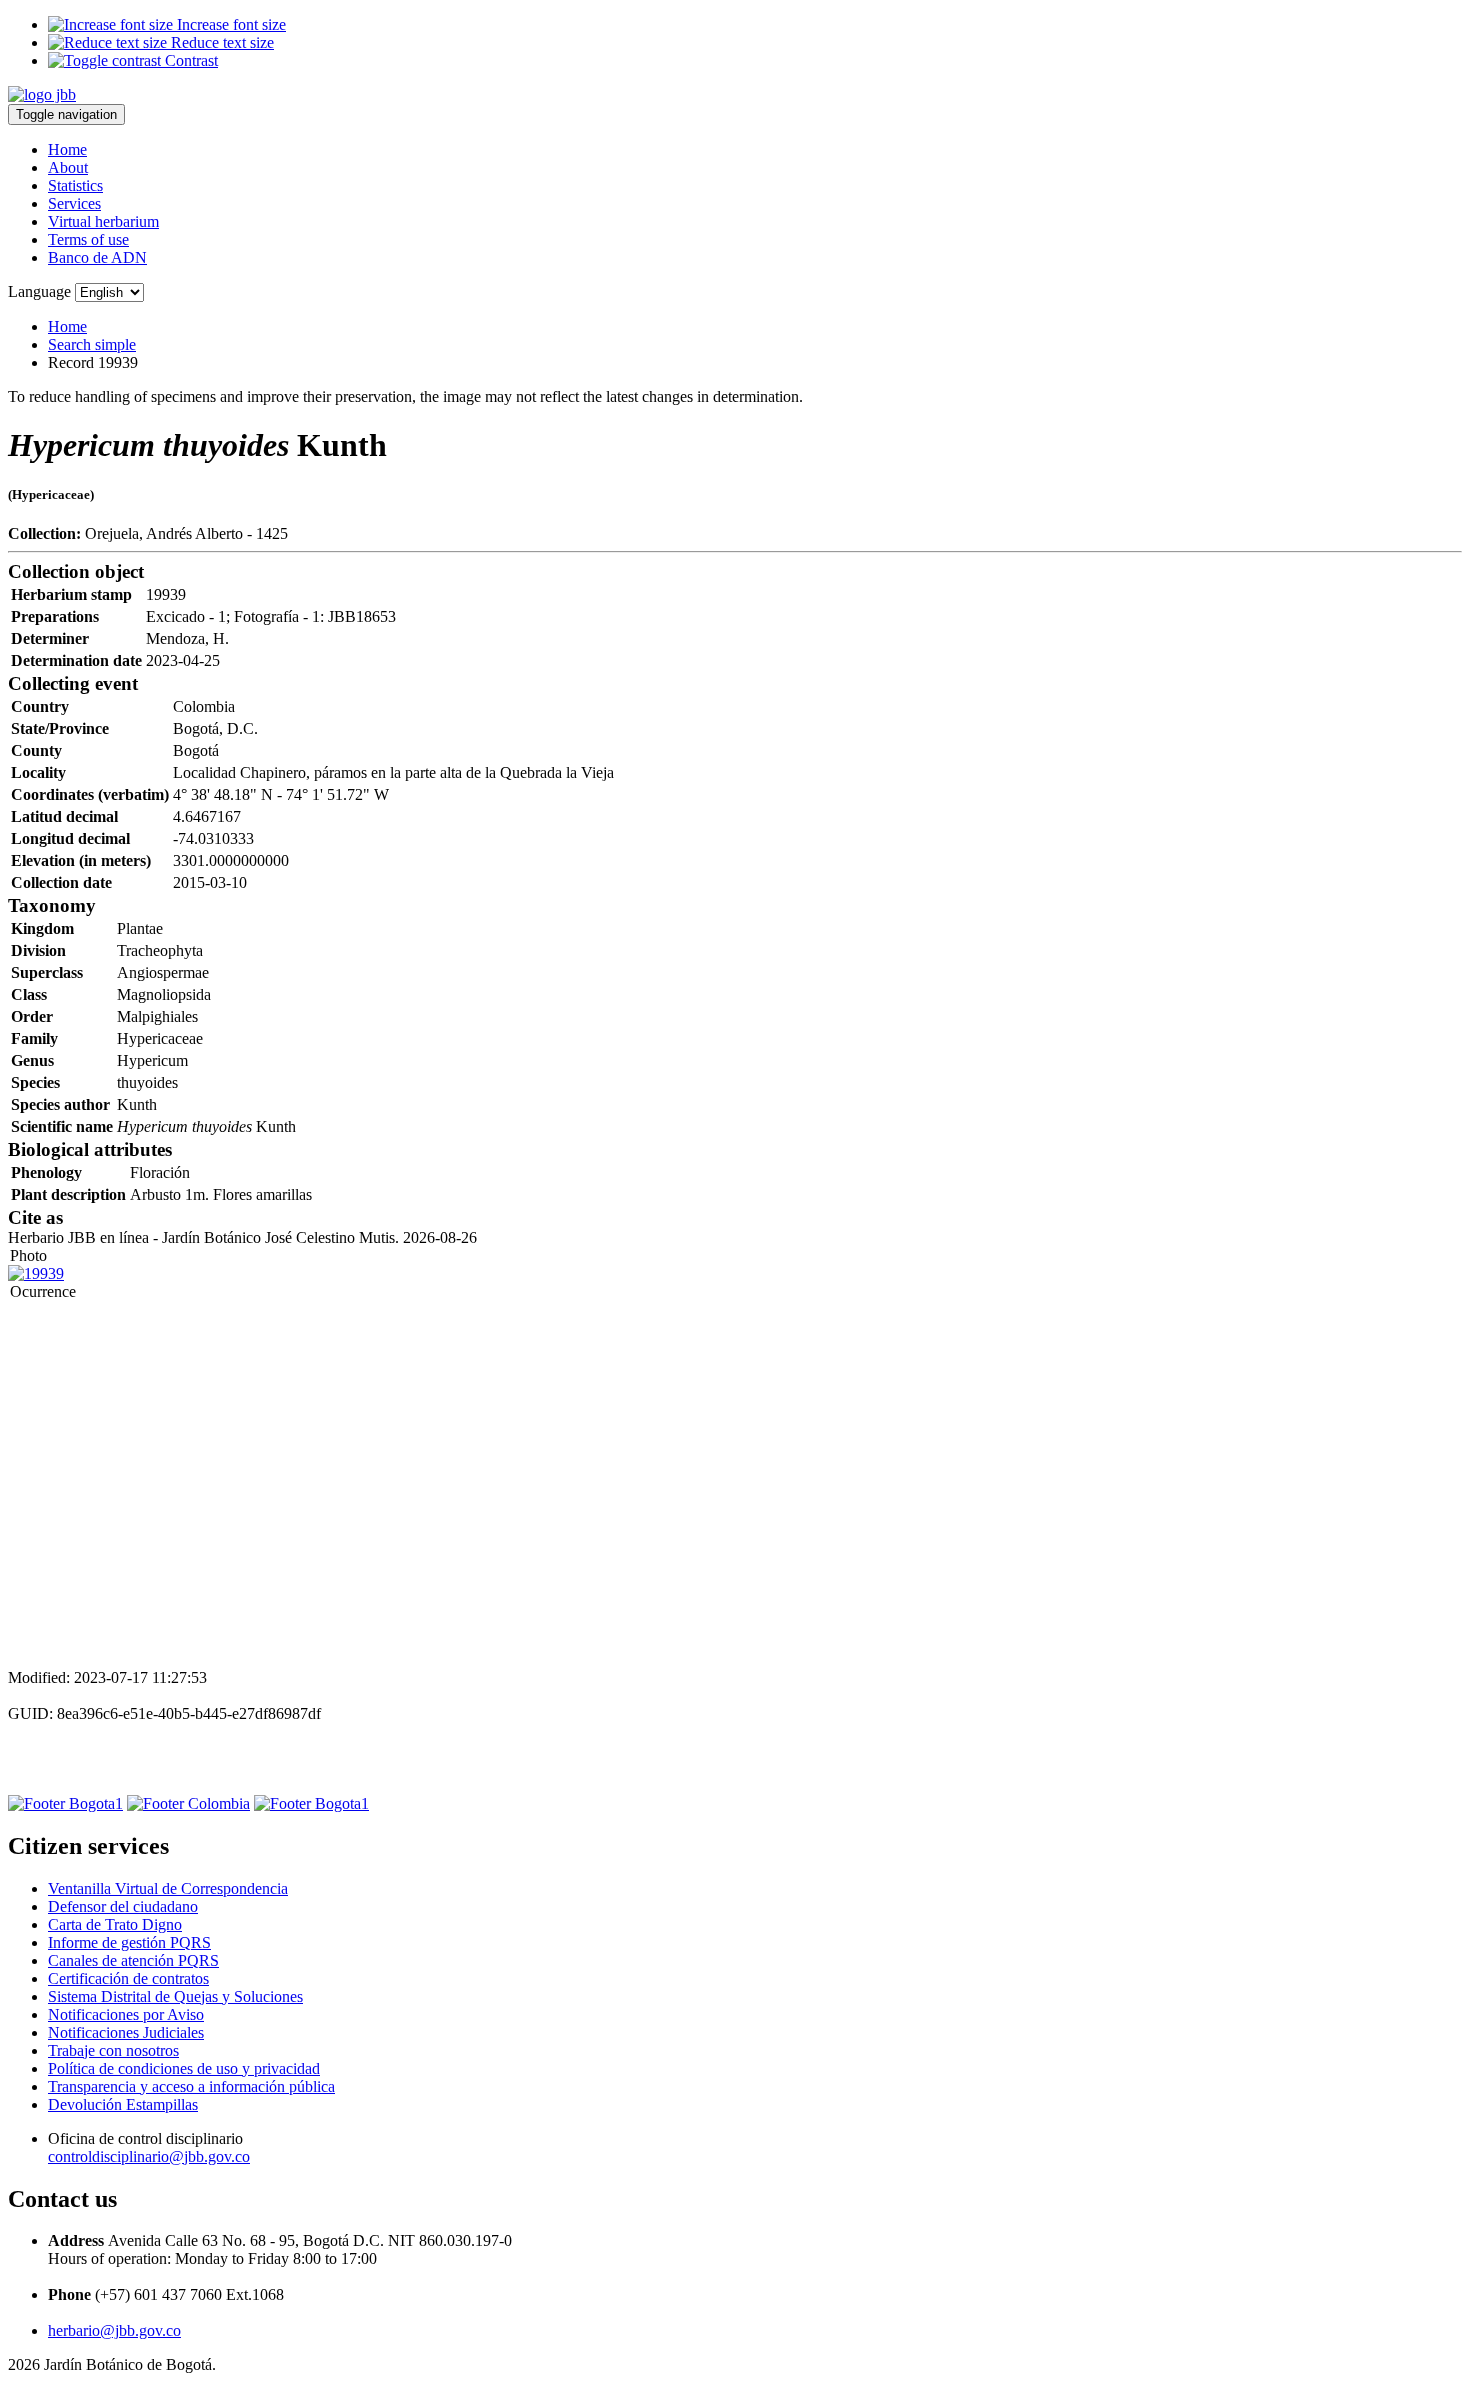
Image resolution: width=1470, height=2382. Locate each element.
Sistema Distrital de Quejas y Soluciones (175, 1996)
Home (67, 149)
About (68, 167)
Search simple (92, 344)
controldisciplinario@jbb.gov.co (149, 2156)
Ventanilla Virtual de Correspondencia (168, 1888)
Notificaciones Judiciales (126, 2032)
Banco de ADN (97, 257)
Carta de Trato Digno (115, 1924)
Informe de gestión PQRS (129, 1942)
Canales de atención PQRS (133, 1960)
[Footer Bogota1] (65, 1803)
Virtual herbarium (103, 221)
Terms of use (88, 239)
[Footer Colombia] (188, 1803)
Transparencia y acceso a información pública (191, 2086)
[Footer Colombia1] (311, 1803)
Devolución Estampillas (123, 2104)
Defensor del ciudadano (123, 1906)
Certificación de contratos (128, 1978)
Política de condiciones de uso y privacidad (184, 2068)
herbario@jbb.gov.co (114, 2330)
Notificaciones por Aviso (126, 2014)
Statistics (75, 185)
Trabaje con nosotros (113, 2050)
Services (74, 203)
